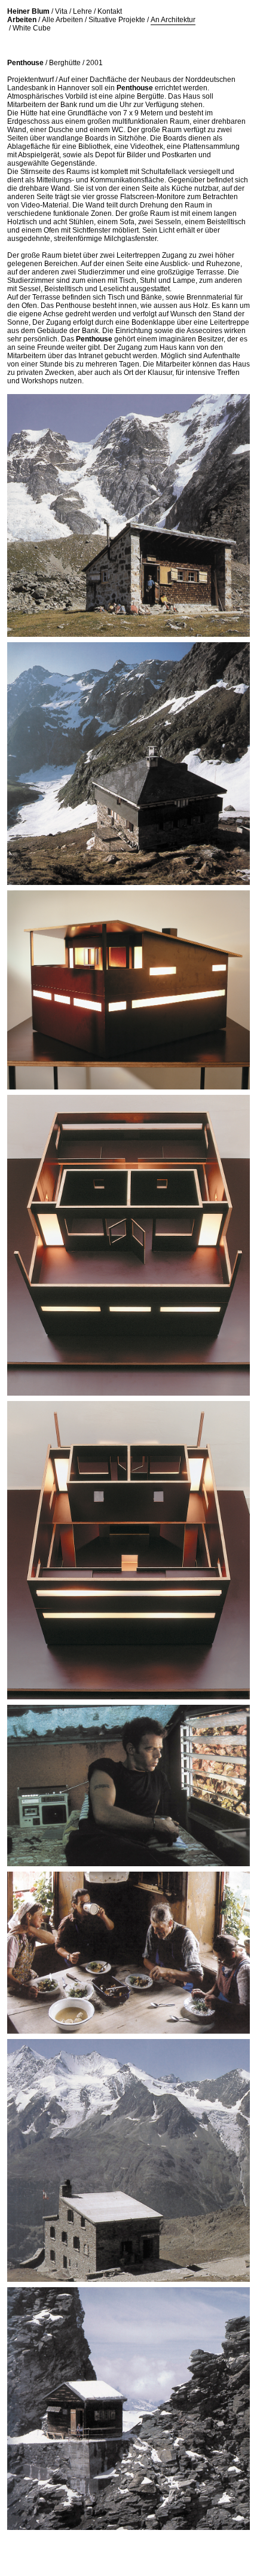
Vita (61, 11)
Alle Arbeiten (62, 20)
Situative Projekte (117, 20)
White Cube (32, 28)
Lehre (82, 11)
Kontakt (110, 11)
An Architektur (173, 20)
